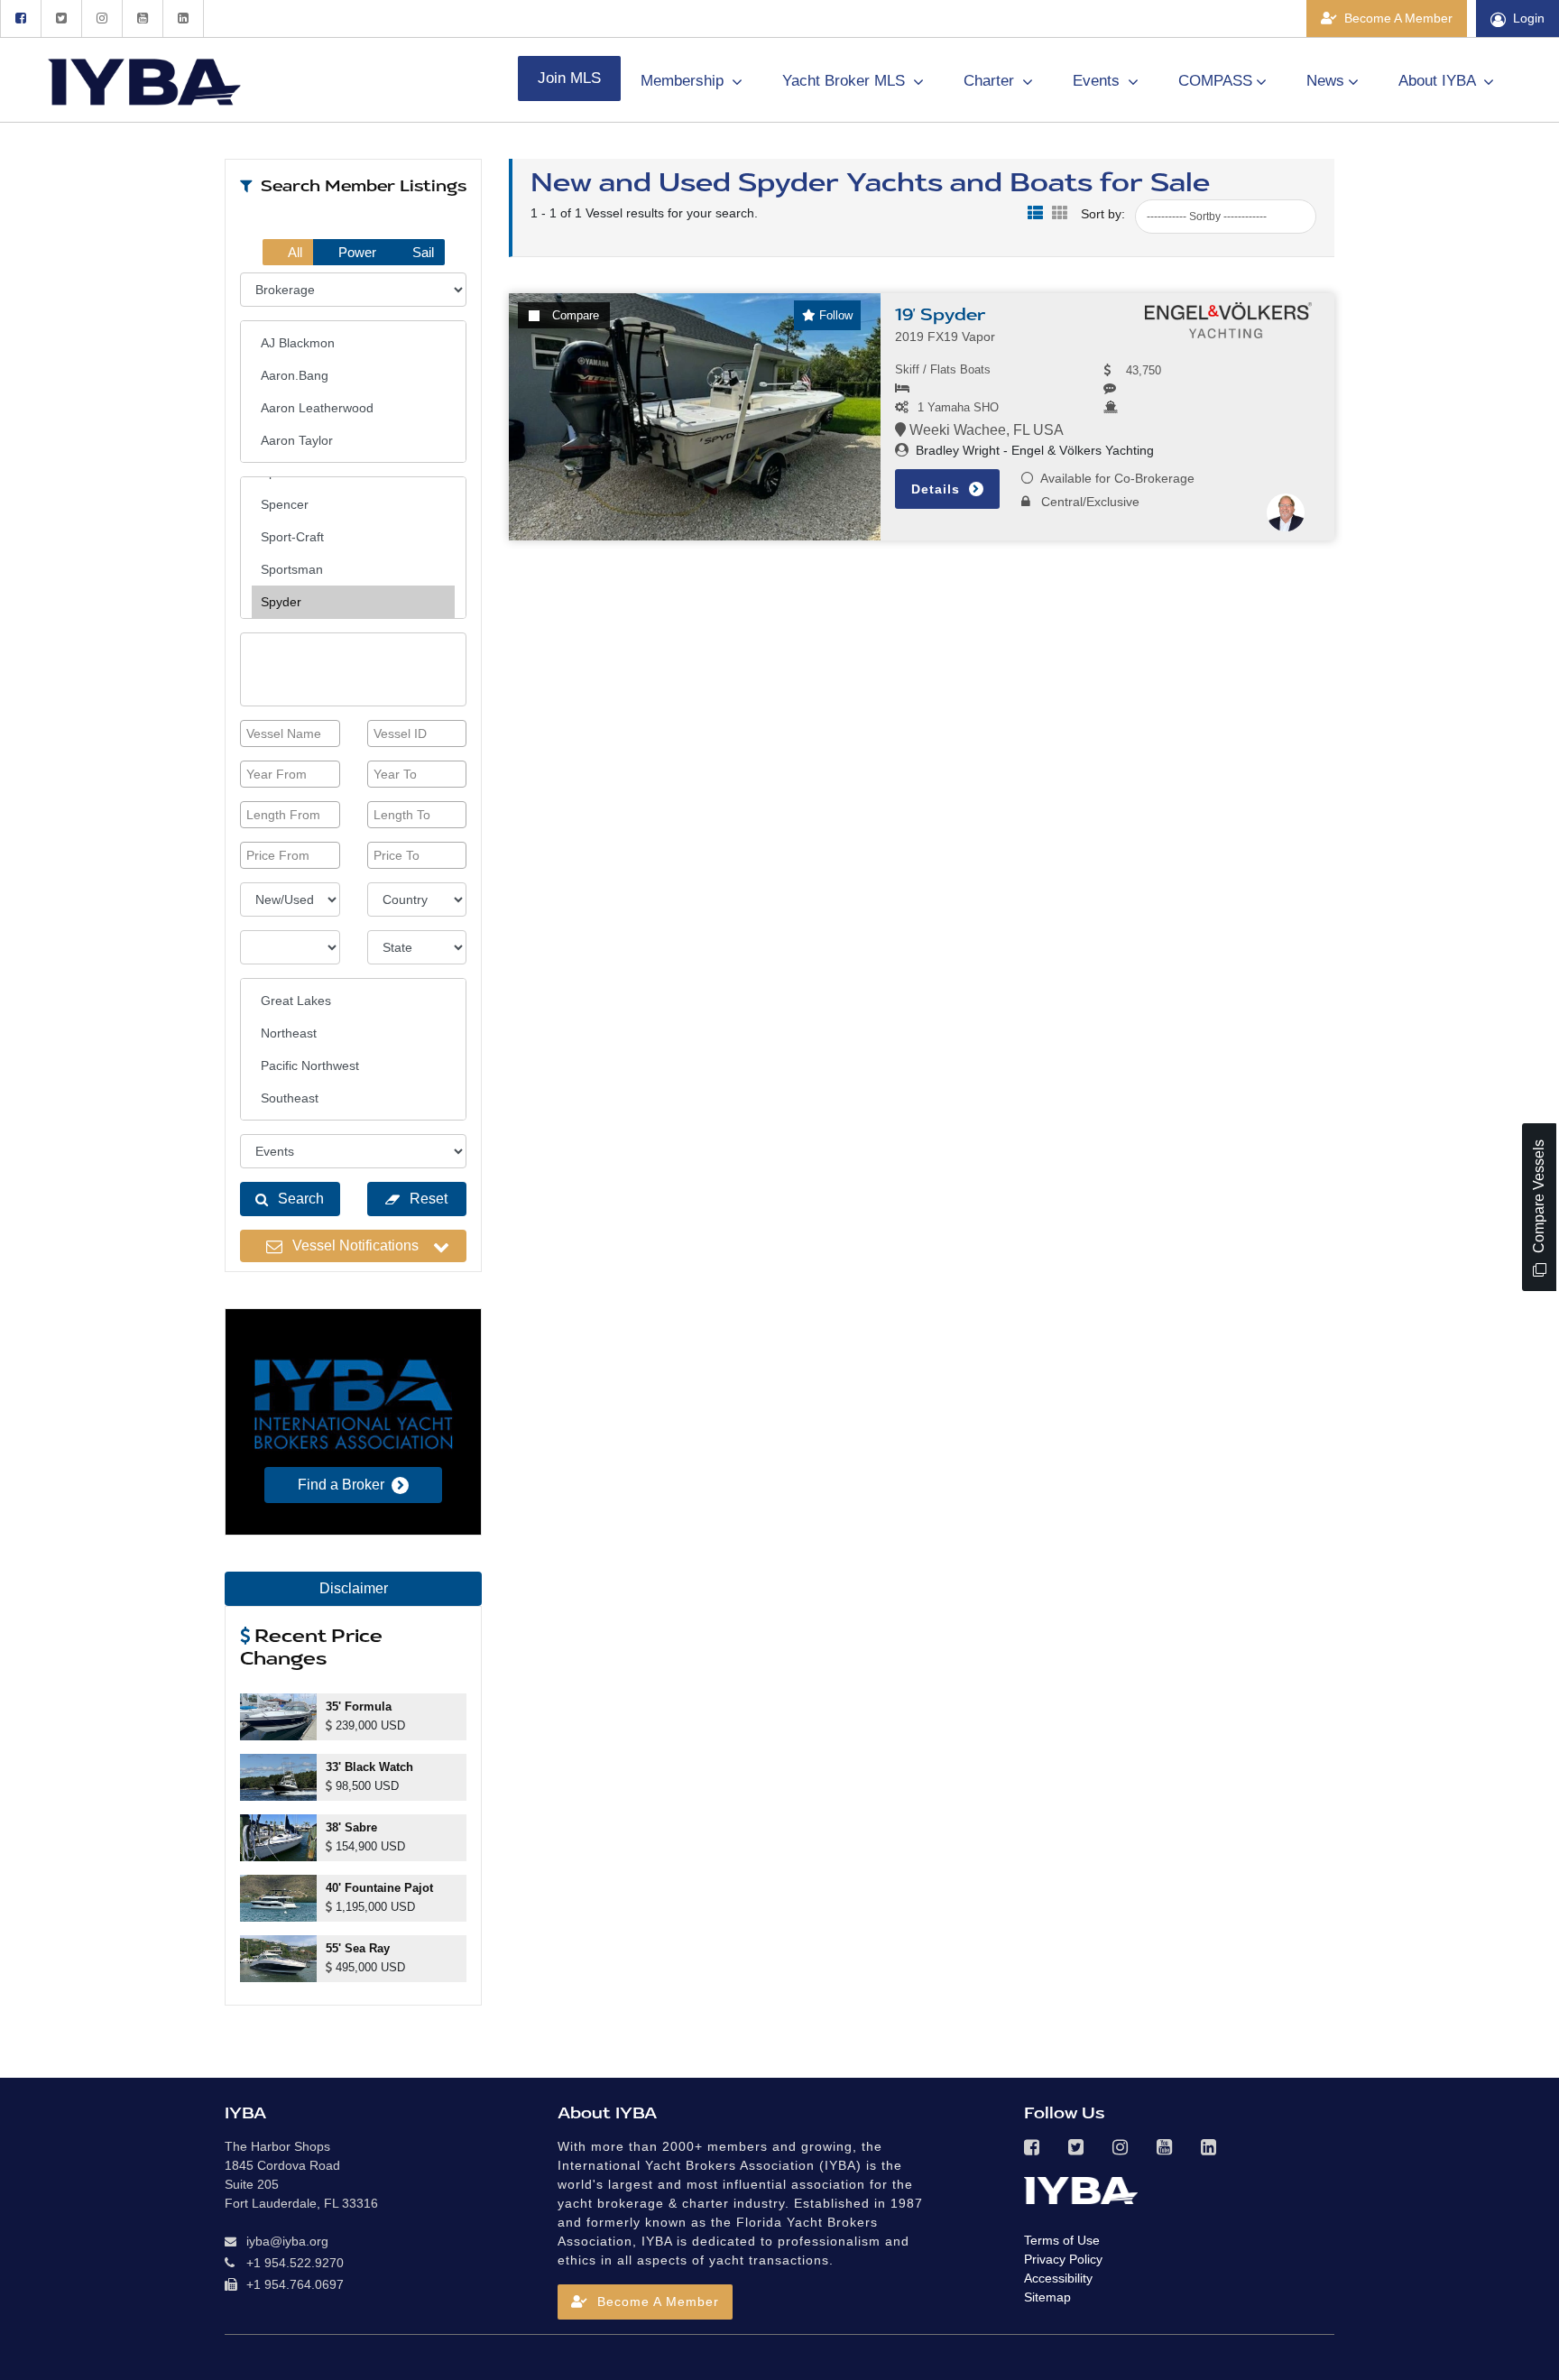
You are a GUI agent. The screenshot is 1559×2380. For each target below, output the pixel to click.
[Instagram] (101, 18)
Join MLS (569, 78)
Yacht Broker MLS (846, 81)
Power (355, 252)
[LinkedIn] (183, 18)
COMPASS (1215, 81)
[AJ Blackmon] (353, 343)
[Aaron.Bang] (353, 375)
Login (1529, 18)
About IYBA (1439, 81)
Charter (991, 81)
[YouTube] (142, 18)
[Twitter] (61, 18)
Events (1098, 81)
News (1325, 81)
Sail (421, 252)
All (294, 252)
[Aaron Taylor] (353, 440)
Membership (684, 81)
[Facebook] (20, 18)
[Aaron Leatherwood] (353, 408)
